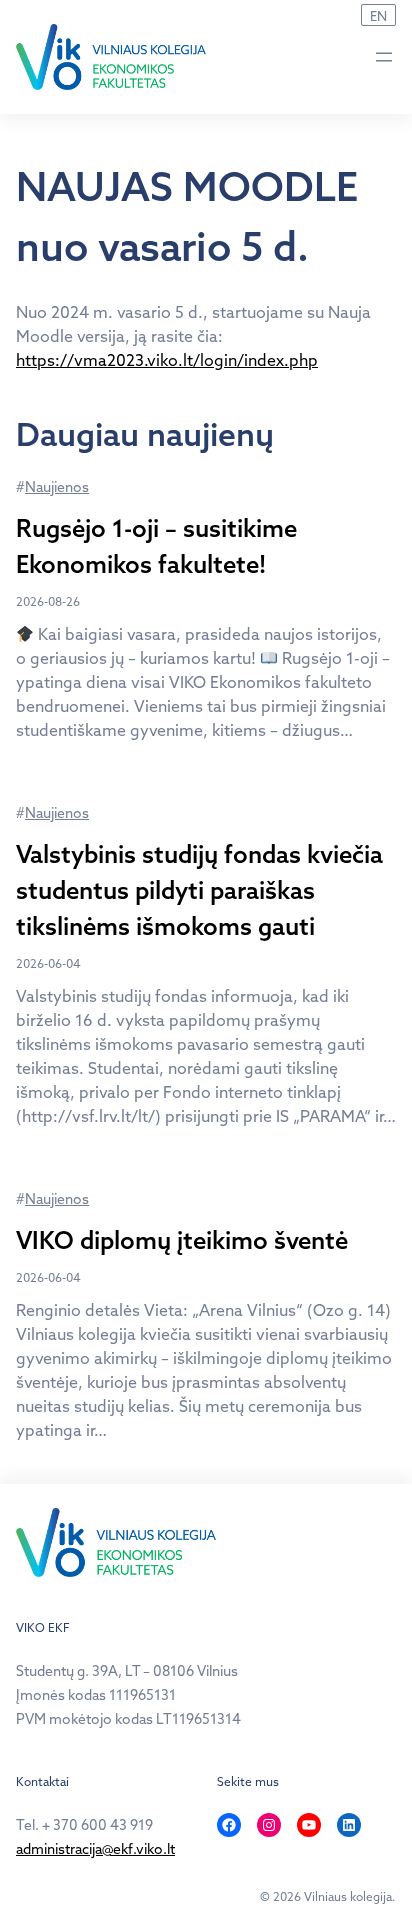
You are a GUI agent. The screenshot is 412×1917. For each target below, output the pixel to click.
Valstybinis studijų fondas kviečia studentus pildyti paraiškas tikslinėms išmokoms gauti (199, 890)
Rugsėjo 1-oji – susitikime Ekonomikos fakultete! (156, 546)
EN (378, 16)
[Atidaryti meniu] (384, 57)
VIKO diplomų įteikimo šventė (182, 1240)
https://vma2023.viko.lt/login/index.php (167, 360)
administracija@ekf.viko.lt (95, 1849)
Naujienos (57, 487)
